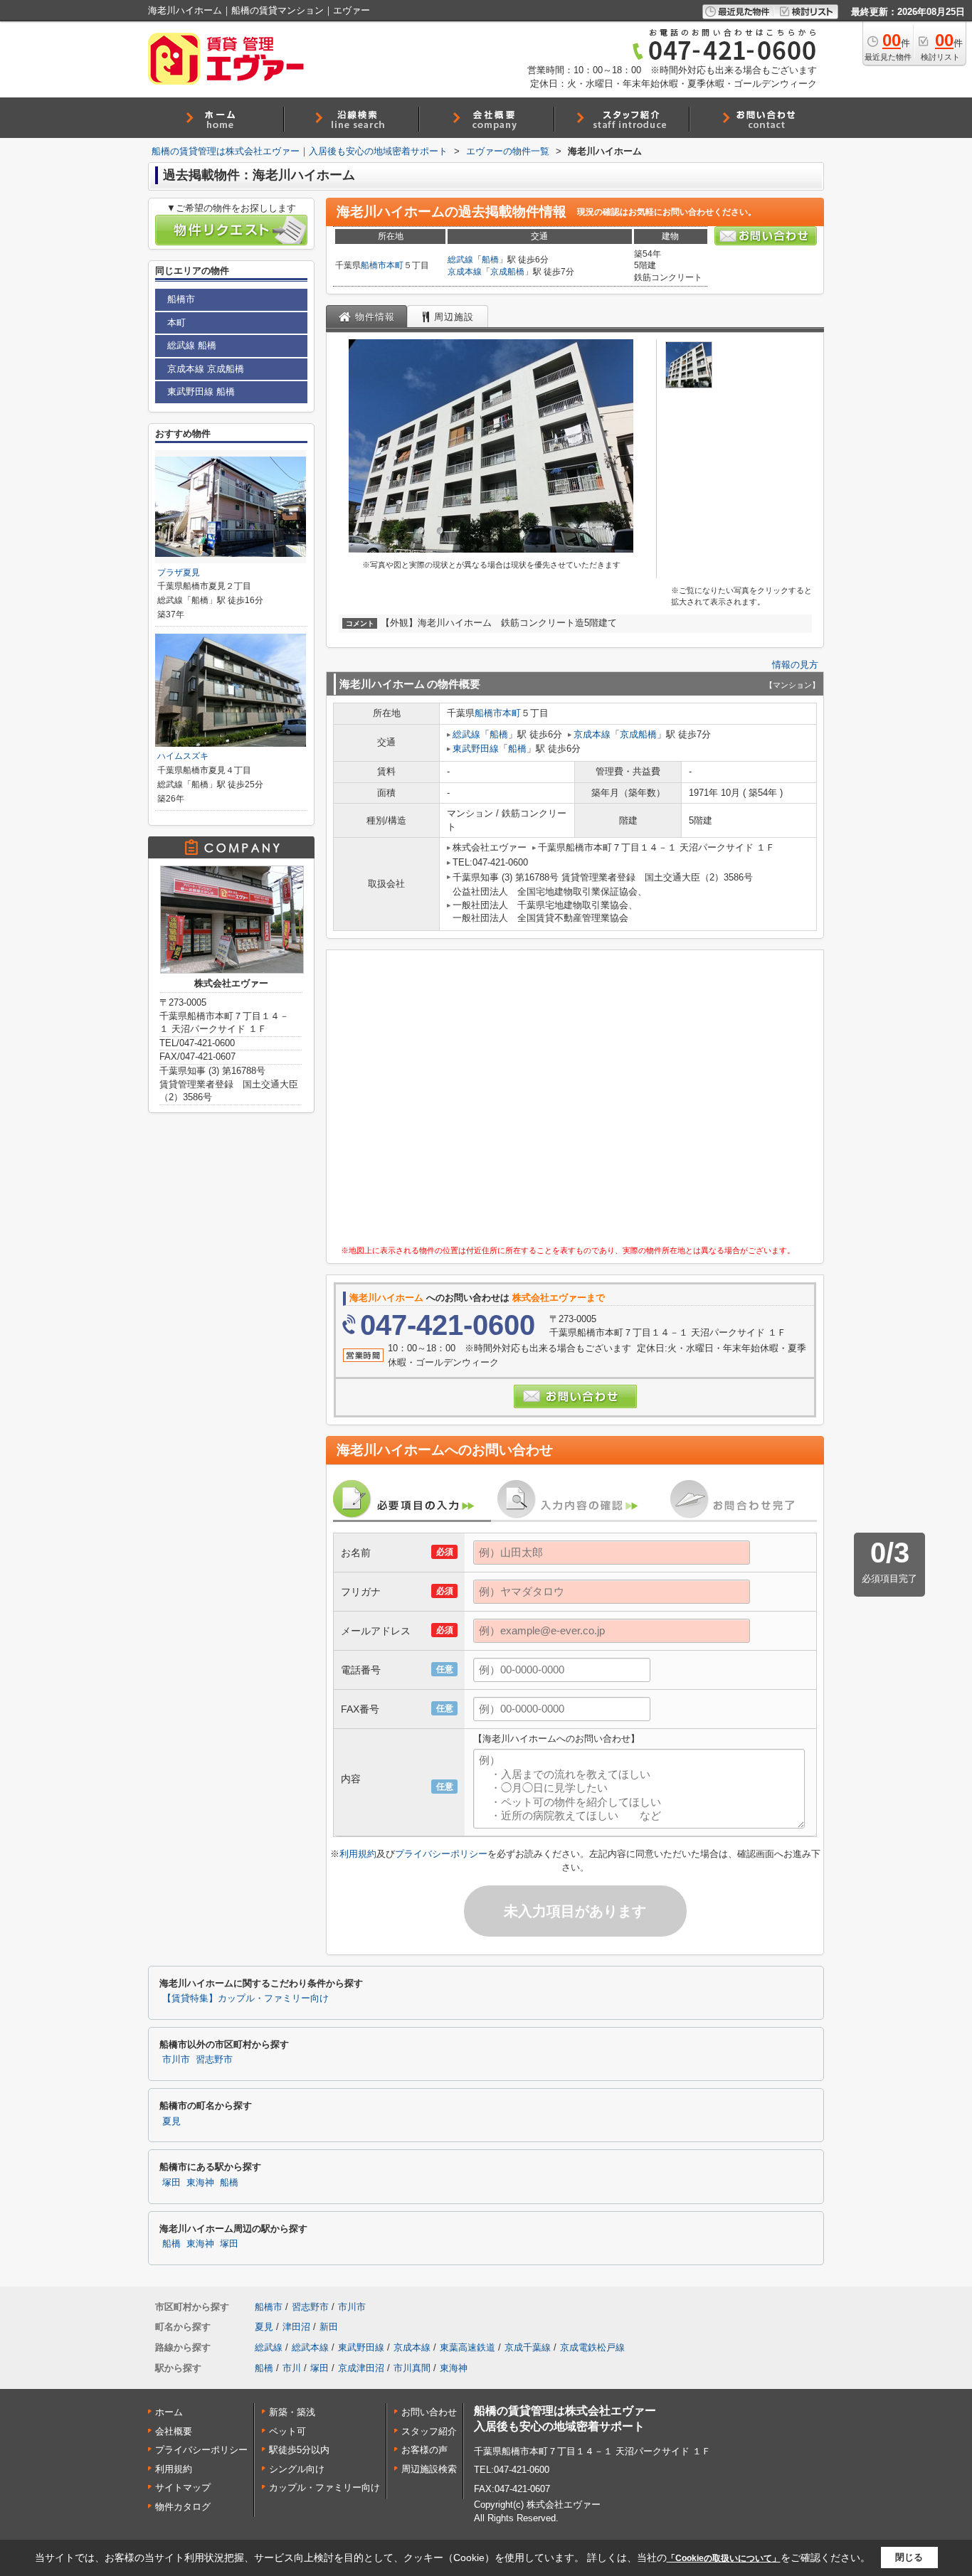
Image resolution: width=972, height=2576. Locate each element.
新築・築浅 (292, 2412)
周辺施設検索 (429, 2469)
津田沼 (296, 2327)
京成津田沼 (361, 2368)
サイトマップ (183, 2487)
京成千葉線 (528, 2347)
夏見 (171, 2122)
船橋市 (374, 265)
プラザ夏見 (179, 573)
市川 (292, 2368)
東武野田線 (476, 749)
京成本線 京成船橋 (206, 369)
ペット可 (287, 2431)
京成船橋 (507, 272)
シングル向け (297, 2469)
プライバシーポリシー (441, 1854)
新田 (329, 2327)
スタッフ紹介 (429, 2431)
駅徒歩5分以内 (299, 2450)
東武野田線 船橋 (201, 392)
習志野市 (214, 2060)
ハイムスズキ (183, 756)
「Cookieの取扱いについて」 (724, 2558)
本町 (395, 265)
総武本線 (310, 2347)
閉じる (909, 2557)
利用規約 (358, 1854)
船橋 (490, 260)
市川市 (176, 2060)
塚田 (171, 2183)
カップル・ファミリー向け (324, 2487)
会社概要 (174, 2431)
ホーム (169, 2412)
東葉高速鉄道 (467, 2347)
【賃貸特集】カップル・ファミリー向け (245, 1998)
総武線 (460, 260)
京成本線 (465, 272)
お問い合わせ (429, 2412)
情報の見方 (795, 665)
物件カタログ (183, 2507)
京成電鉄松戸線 (592, 2347)
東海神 (200, 2183)
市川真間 (412, 2368)
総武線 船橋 (192, 345)
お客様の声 (424, 2450)
